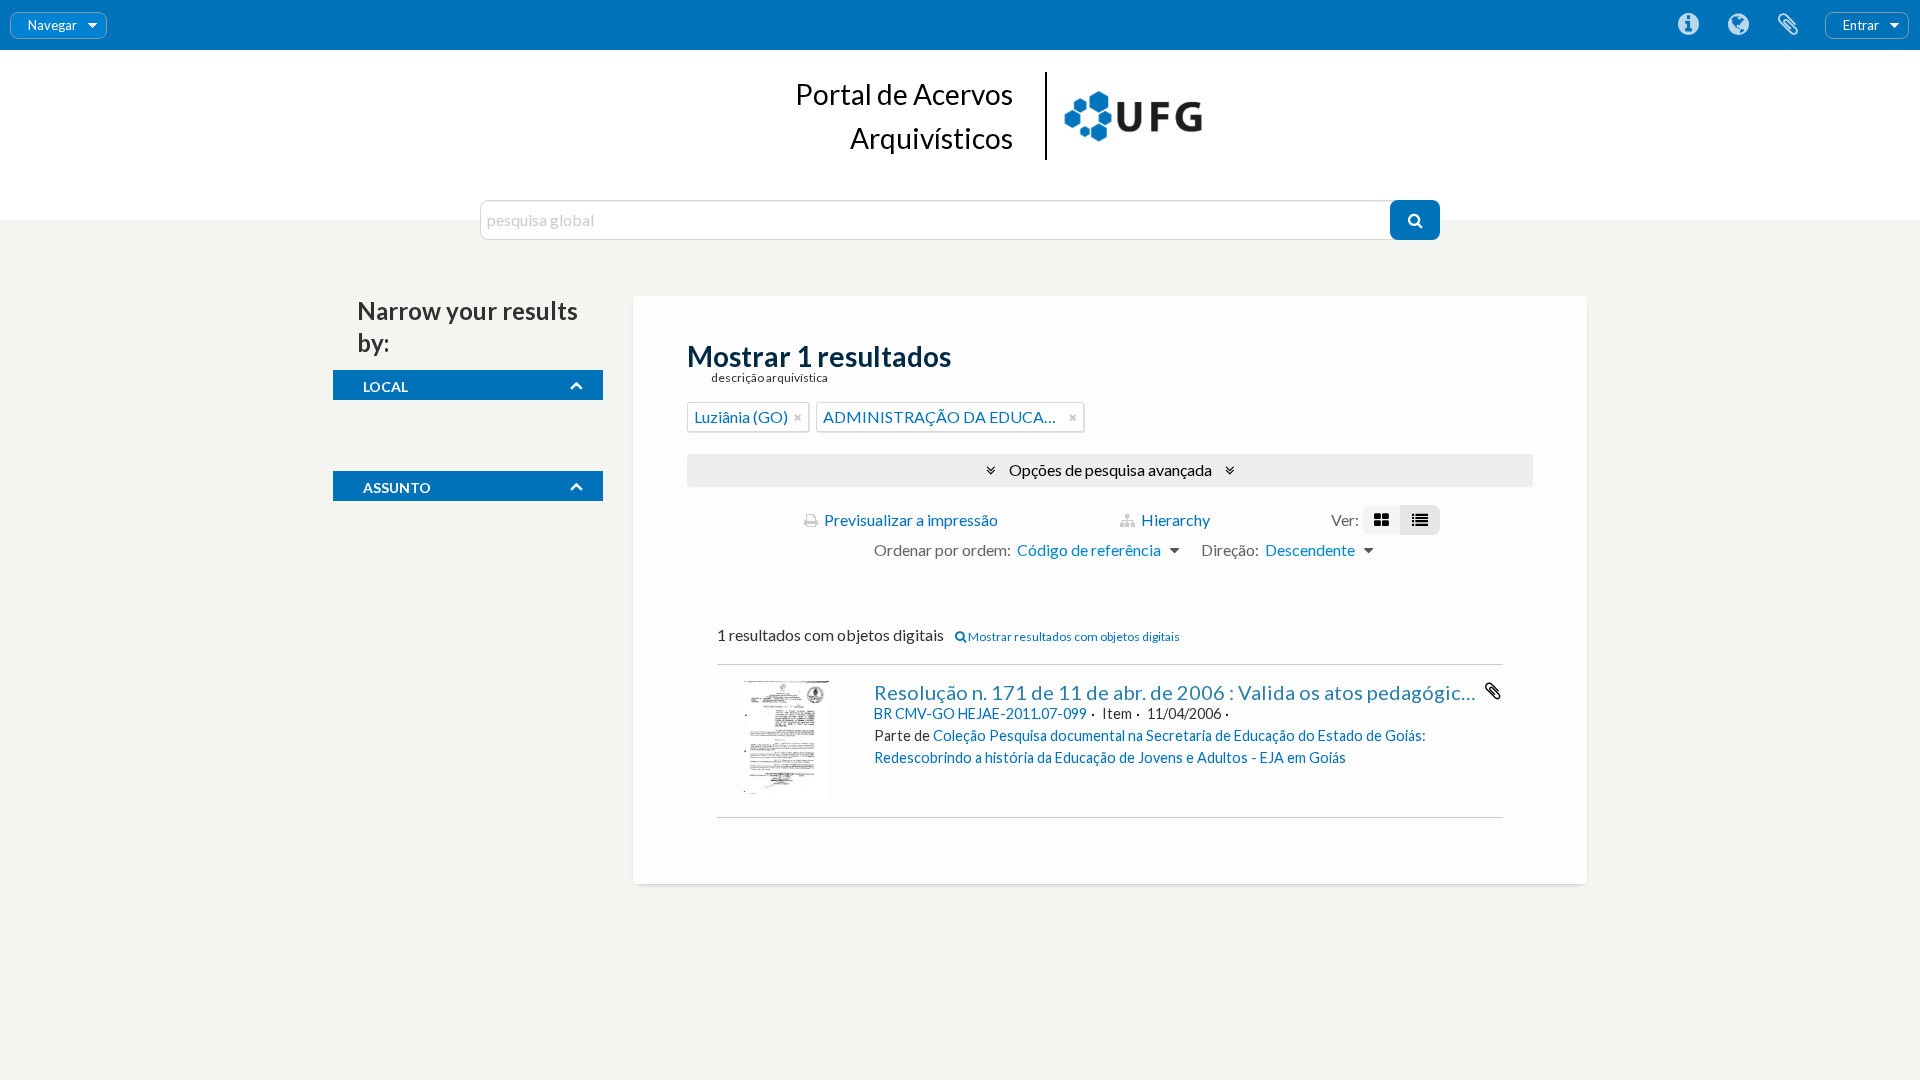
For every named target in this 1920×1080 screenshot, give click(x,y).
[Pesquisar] (1415, 220)
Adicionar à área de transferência (1493, 691)
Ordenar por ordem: (942, 549)
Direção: (1230, 549)
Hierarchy (1174, 519)
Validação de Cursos (432, 575)
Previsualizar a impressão (909, 519)
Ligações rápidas (1688, 25)
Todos (384, 414)
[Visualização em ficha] (1381, 520)
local (385, 384)
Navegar (52, 25)
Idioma (1738, 25)
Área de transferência (1788, 25)
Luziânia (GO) (410, 444)
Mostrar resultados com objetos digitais (1073, 636)
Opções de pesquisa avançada (1110, 469)
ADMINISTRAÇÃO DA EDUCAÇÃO (491, 545)
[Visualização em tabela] (1420, 520)
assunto (397, 485)
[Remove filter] (798, 417)
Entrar (1861, 25)
